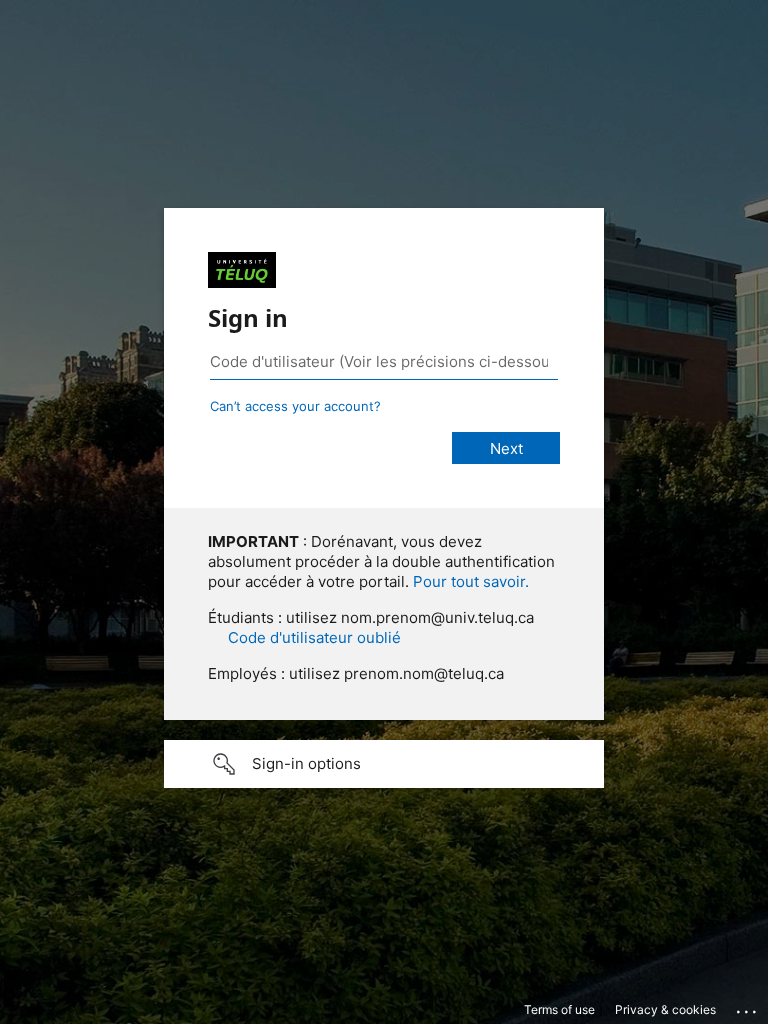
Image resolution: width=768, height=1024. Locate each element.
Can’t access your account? (295, 406)
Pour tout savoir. (471, 581)
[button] (384, 764)
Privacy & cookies (665, 1009)
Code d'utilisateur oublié (314, 637)
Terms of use (559, 1009)
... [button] (748, 1007)
